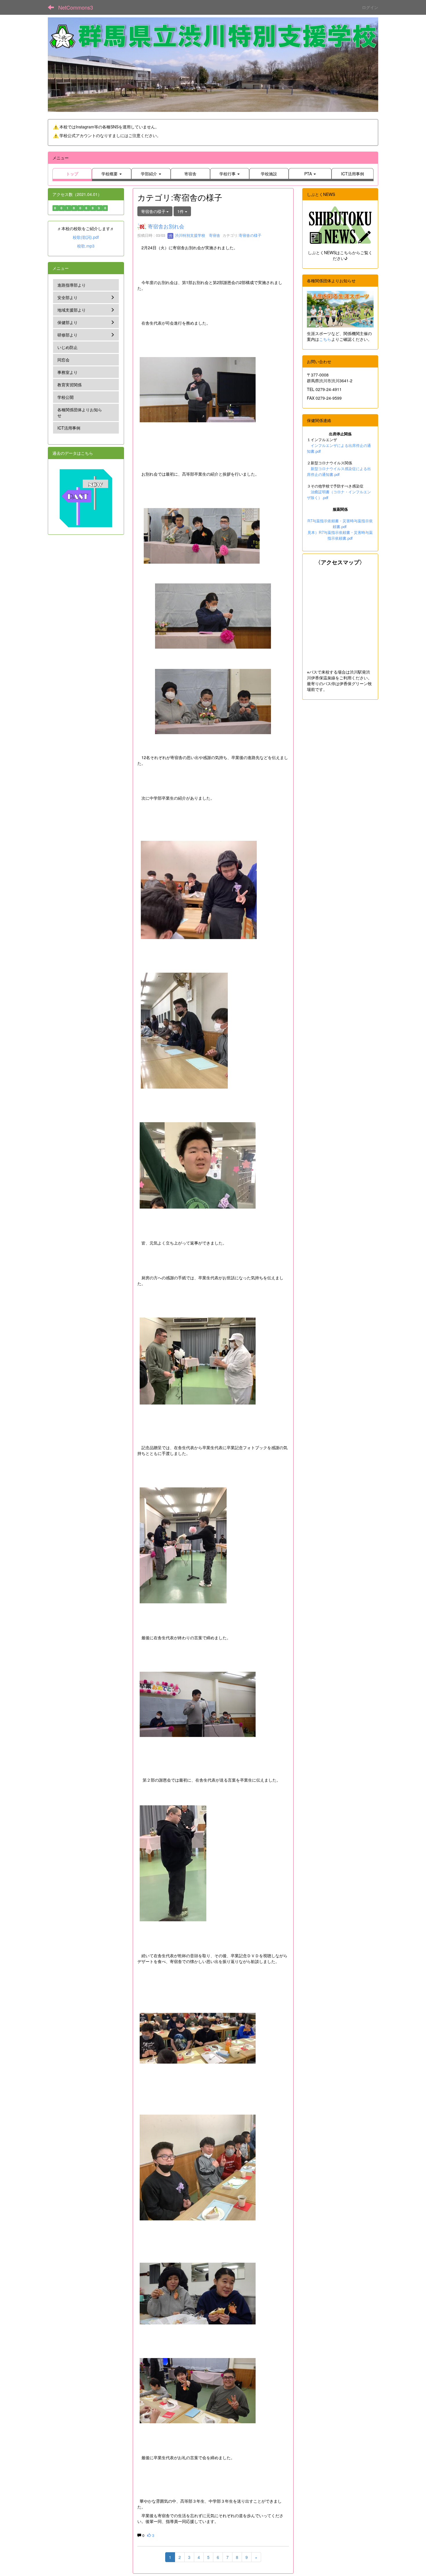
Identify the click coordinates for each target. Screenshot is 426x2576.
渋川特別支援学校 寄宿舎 (197, 235)
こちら (325, 339)
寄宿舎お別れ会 (166, 226)
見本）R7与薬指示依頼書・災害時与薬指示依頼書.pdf (340, 535)
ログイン (370, 7)
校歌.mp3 (86, 246)
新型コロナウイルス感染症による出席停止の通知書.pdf (339, 471)
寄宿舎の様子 (250, 235)
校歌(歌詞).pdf (86, 237)
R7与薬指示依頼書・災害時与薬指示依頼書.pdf (340, 524)
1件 (181, 211)
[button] (112, 174)
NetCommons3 (76, 7)
